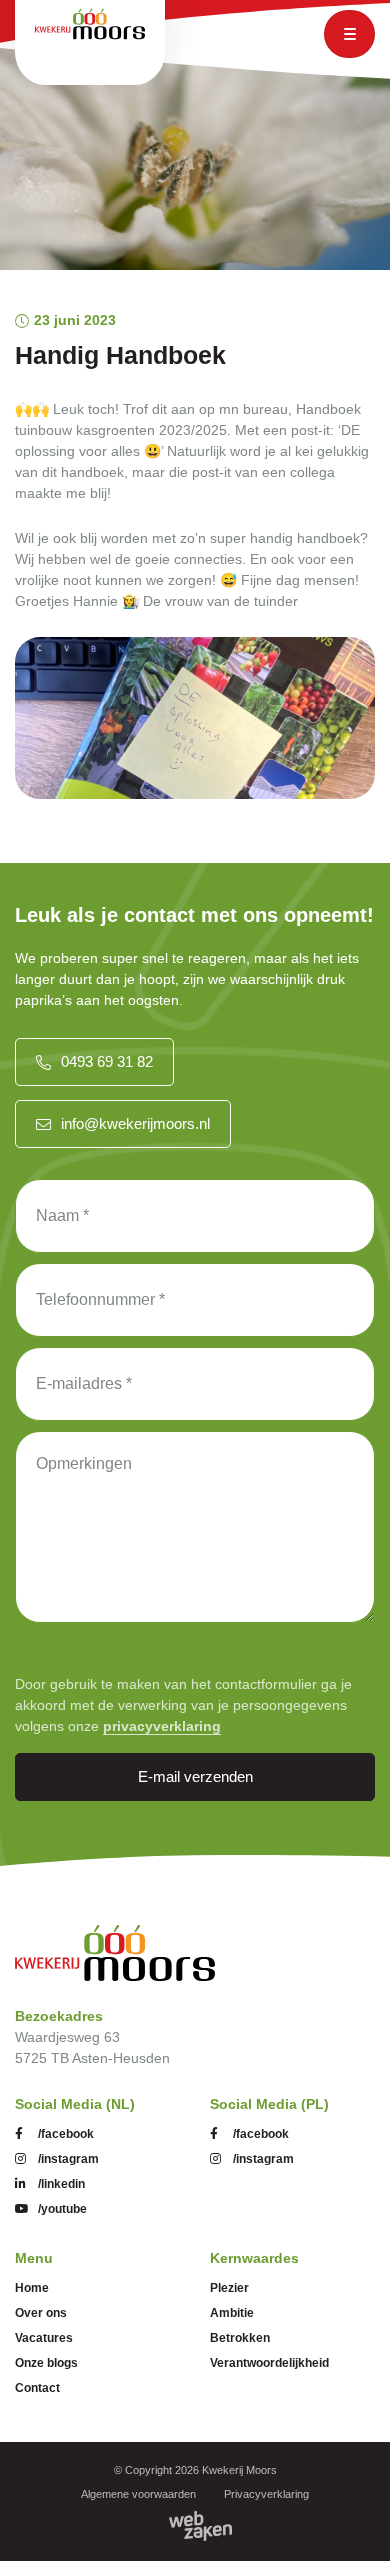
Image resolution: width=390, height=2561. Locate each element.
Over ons (41, 2313)
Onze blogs (46, 2363)
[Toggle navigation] (349, 34)
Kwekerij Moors (239, 2470)
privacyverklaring (162, 1726)
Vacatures (44, 2338)
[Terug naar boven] (350, 2521)
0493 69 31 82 (107, 1061)
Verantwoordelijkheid (269, 2363)
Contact (37, 2388)
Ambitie (232, 2313)
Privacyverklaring (266, 2494)
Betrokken (240, 2338)
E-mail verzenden (195, 1776)
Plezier (229, 2288)
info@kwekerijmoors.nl (135, 1123)
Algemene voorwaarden (138, 2494)
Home (32, 2288)
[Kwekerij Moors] (115, 1952)
